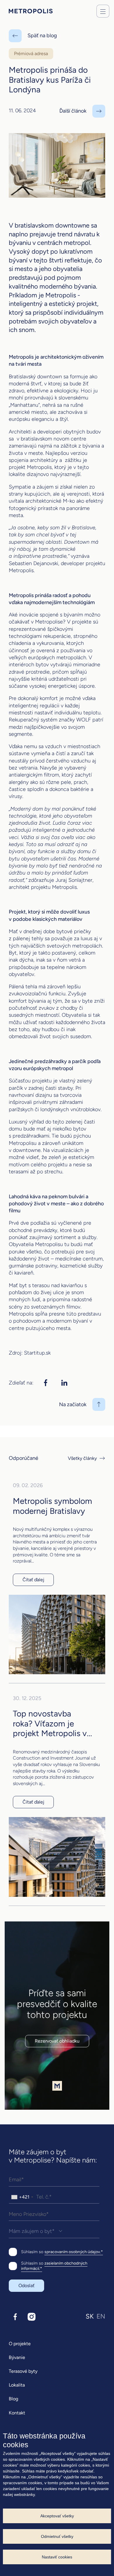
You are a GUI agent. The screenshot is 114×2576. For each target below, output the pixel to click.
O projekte (20, 2344)
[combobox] (22, 2197)
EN (101, 2316)
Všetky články (82, 1458)
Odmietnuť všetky (57, 2536)
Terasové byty (23, 2371)
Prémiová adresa (31, 54)
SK (90, 2316)
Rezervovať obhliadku (57, 2041)
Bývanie (17, 2357)
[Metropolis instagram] (32, 2317)
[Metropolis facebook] (15, 2317)
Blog (13, 2399)
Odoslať (26, 2286)
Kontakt (17, 2413)
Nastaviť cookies (57, 2557)
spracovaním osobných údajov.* (74, 2252)
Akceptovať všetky (57, 2516)
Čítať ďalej (33, 1580)
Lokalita (17, 2385)
